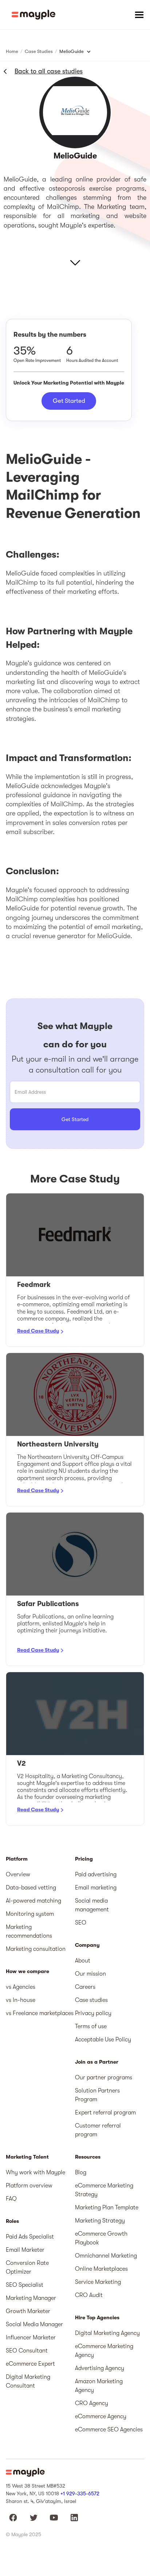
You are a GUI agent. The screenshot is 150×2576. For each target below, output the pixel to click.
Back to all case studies (49, 71)
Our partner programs (104, 2078)
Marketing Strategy (100, 2221)
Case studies (91, 2000)
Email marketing (96, 1888)
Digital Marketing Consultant (28, 2381)
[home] (33, 15)
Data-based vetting (31, 1888)
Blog (81, 2172)
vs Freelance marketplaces (40, 2013)
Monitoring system (30, 1914)
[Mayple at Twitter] (33, 2518)
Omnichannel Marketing (106, 2256)
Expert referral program (105, 2113)
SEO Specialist (25, 2285)
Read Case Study (38, 1331)
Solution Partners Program (97, 2095)
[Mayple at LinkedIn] (74, 2518)
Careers (85, 1987)
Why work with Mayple (35, 2172)
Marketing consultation (36, 1949)
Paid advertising (96, 1874)
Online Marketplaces (101, 2269)
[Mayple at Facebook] (13, 2518)
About (83, 1961)
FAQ (11, 2199)
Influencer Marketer (31, 2338)
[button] (139, 15)
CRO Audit (89, 2295)
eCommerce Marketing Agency (104, 2351)
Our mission (90, 1974)
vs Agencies (21, 1987)
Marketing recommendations (29, 1931)
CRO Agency (92, 2403)
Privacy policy (93, 2013)
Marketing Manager (31, 2298)
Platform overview (29, 2186)
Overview (18, 1874)
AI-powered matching (33, 1901)
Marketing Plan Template (107, 2208)
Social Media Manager (34, 2324)
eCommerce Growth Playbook (101, 2238)
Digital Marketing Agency (107, 2333)
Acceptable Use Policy (103, 2040)
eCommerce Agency (101, 2416)
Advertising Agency (100, 2368)
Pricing (84, 1859)
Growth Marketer (28, 2311)
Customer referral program (98, 2130)
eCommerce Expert (30, 2364)
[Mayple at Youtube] (54, 2518)
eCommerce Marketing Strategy (104, 2190)
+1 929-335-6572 (80, 2493)
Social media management (92, 1905)
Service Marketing (98, 2282)
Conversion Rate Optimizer (27, 2267)
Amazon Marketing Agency (99, 2386)
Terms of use (91, 2026)
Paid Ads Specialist (30, 2237)
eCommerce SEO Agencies (109, 2430)
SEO (81, 1923)
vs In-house (21, 2000)
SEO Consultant (27, 2351)
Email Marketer (25, 2250)
